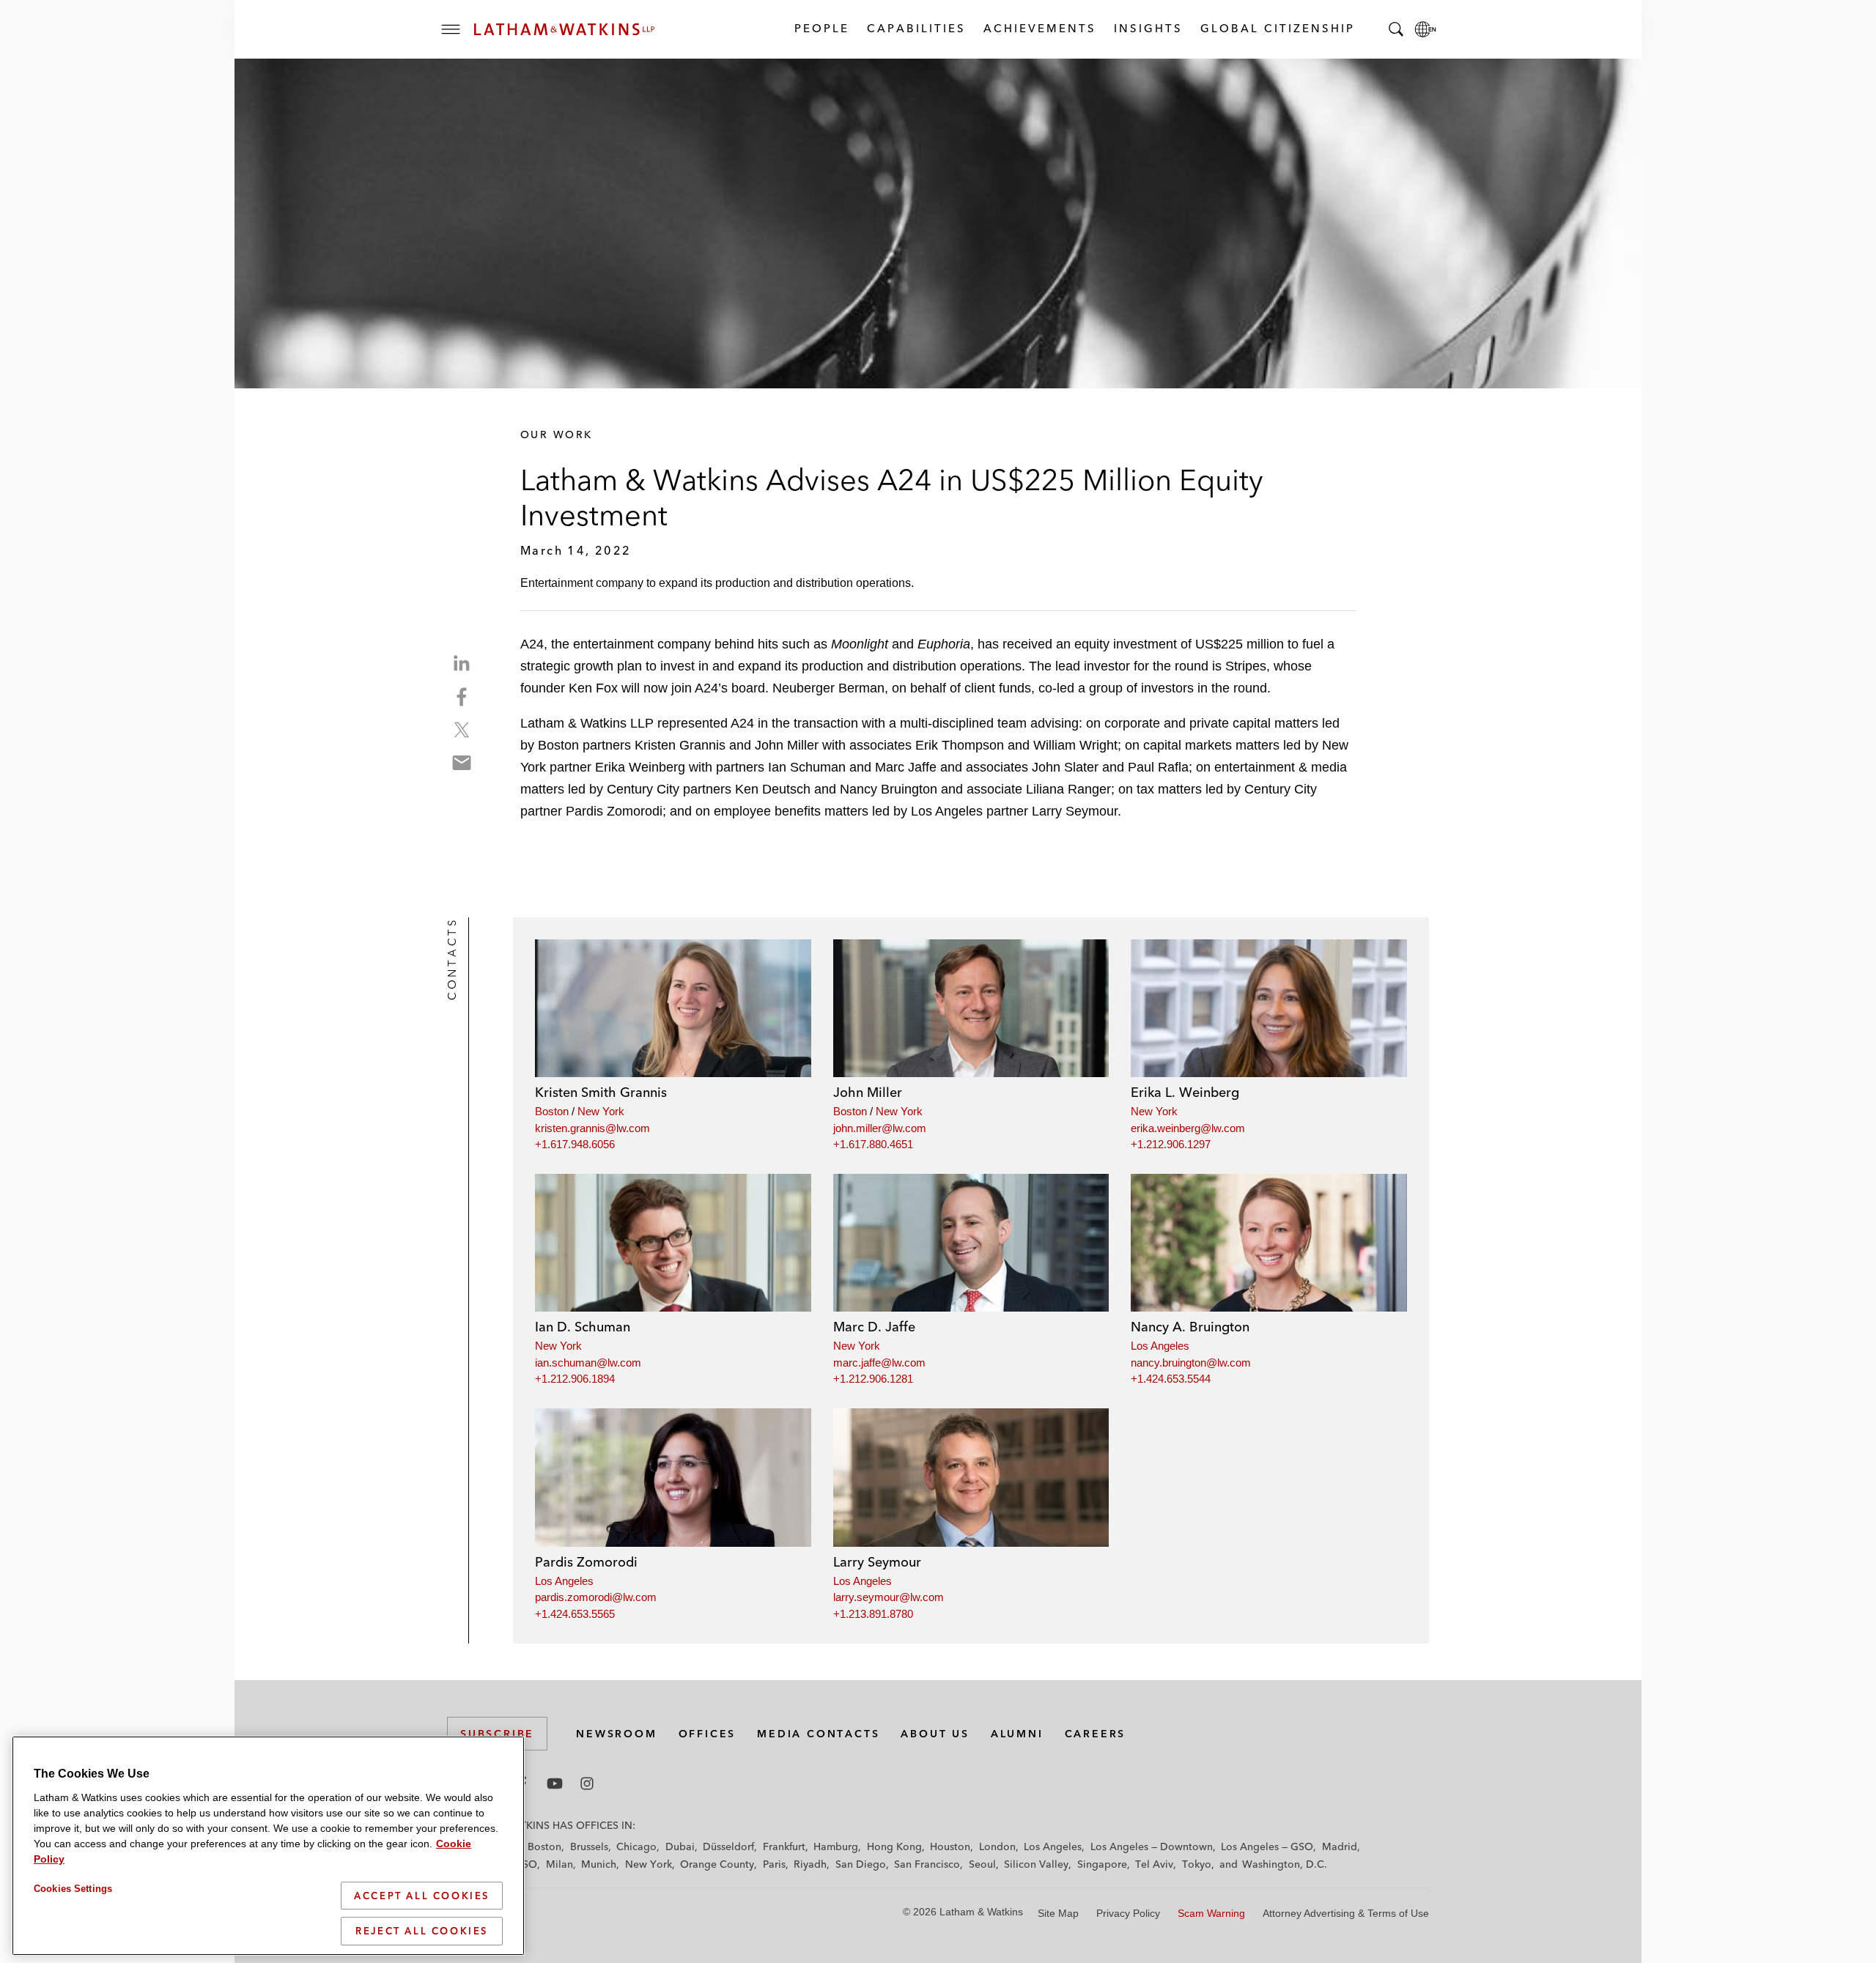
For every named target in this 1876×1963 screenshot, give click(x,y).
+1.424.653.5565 (575, 1614)
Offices (708, 1734)
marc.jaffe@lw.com (879, 1363)
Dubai (680, 1846)
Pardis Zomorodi (586, 1562)
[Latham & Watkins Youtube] (555, 1783)
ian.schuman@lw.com (588, 1363)
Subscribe (497, 1734)
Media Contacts (818, 1734)
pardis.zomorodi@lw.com (596, 1597)
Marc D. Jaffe (874, 1327)
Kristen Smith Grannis (601, 1092)
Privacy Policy (1128, 1913)
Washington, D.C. (1285, 1864)
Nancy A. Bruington (1190, 1327)
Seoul (982, 1864)
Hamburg (836, 1846)
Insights (1148, 28)
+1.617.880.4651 (873, 1144)
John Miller (868, 1092)
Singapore (1102, 1864)
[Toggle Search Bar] (1396, 29)
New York (601, 1111)
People (821, 28)
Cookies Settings (73, 1889)
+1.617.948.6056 (575, 1144)
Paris (774, 1864)
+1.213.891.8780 (873, 1614)
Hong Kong (894, 1846)
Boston (552, 1111)
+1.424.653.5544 (1171, 1379)
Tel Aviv (1154, 1864)
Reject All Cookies (422, 1931)
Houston (950, 1846)
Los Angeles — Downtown (1152, 1846)
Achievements (1039, 28)
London (997, 1846)
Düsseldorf (728, 1846)
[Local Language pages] (1425, 29)
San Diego (861, 1864)
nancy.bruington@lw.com (1191, 1363)
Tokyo (1197, 1864)
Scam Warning (1211, 1913)
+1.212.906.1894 (575, 1379)
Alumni (1017, 1734)
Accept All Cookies (422, 1896)
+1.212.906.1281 (873, 1379)
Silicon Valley (1036, 1864)
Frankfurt (784, 1846)
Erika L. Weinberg (1185, 1092)
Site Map (1058, 1913)
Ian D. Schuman (583, 1327)
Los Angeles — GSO (1267, 1846)
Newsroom (616, 1734)
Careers (1096, 1734)
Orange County (717, 1864)
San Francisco (927, 1864)
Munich (599, 1864)
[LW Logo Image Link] (564, 29)
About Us (935, 1734)
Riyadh (810, 1864)
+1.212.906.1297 (1171, 1144)
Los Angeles (1160, 1346)
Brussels (589, 1846)
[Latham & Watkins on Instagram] (587, 1783)
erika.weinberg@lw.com (1188, 1128)
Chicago (636, 1846)
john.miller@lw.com (880, 1128)
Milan (560, 1864)
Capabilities (916, 28)
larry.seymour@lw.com (889, 1597)
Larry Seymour (877, 1562)
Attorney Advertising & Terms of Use (1346, 1913)
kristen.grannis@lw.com (592, 1128)
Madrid (1340, 1846)
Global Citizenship (1277, 28)
